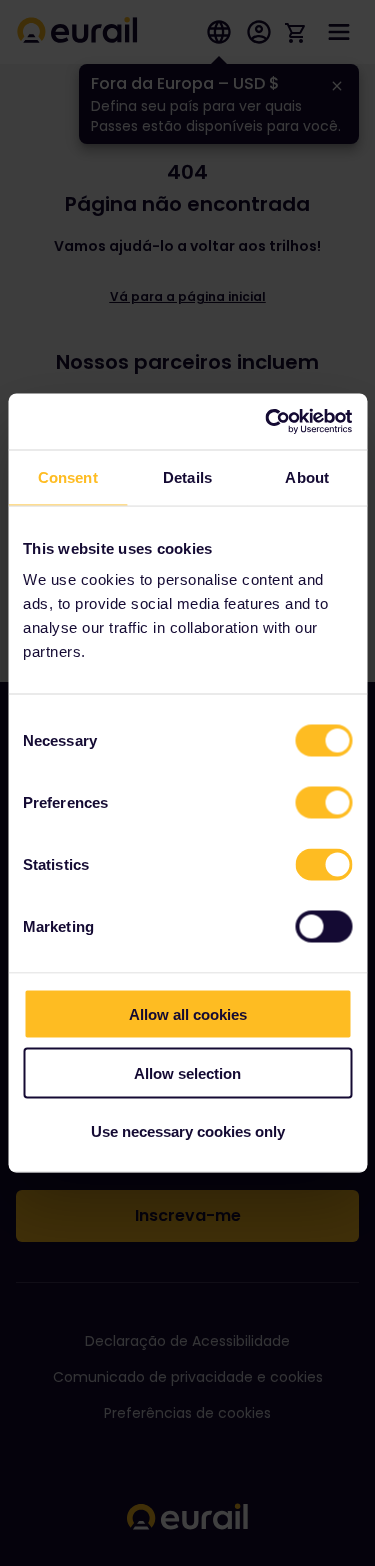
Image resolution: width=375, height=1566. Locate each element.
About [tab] (307, 476)
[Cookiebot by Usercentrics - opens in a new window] (267, 422)
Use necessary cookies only (188, 1131)
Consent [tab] (68, 476)
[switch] (323, 803)
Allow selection (187, 1072)
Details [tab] (187, 476)
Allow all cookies (188, 1014)
